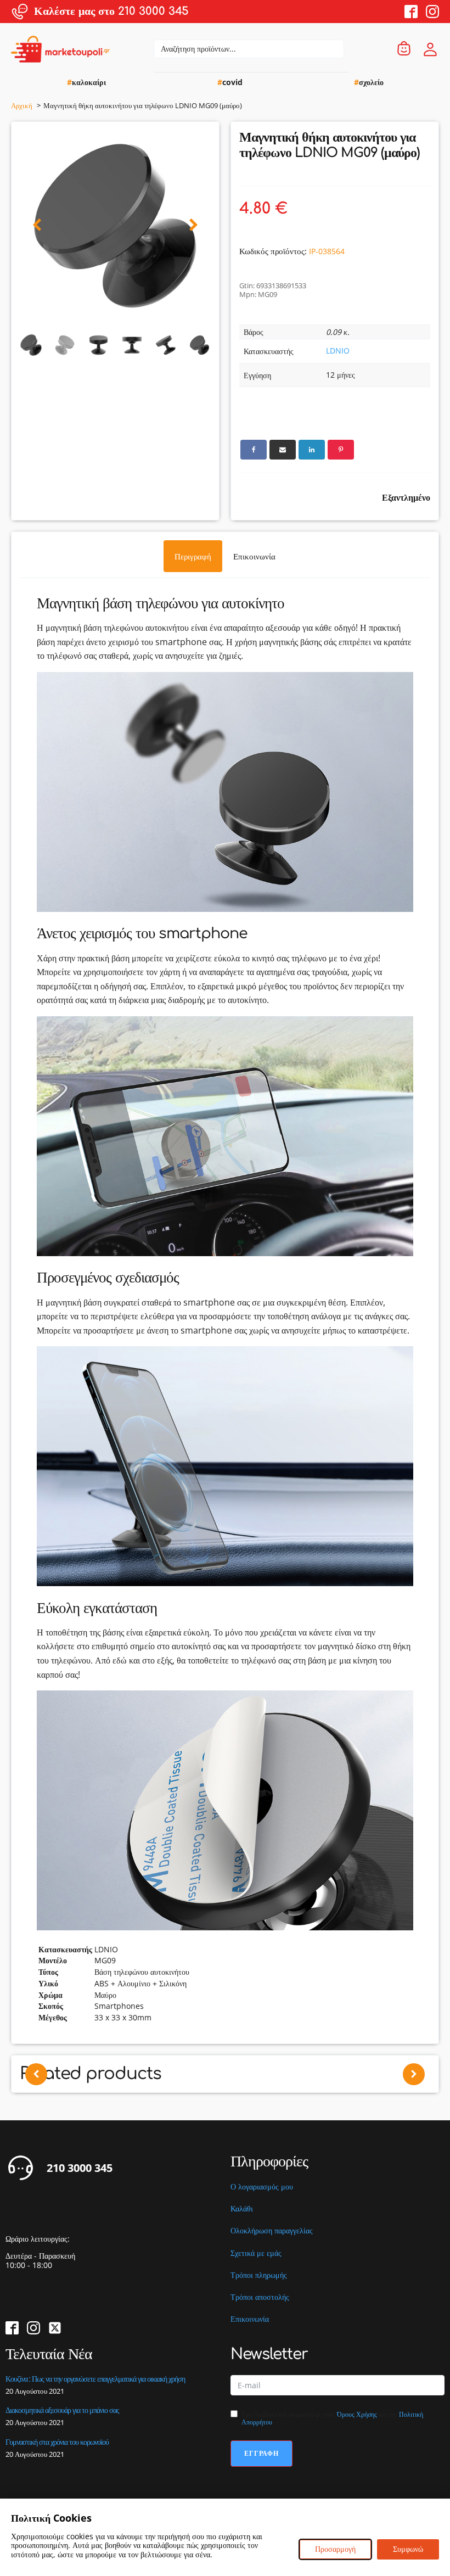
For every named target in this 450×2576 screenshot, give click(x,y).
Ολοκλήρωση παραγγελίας (272, 2231)
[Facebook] (254, 450)
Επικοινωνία (250, 2319)
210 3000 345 (80, 2168)
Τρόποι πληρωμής (259, 2275)
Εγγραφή (261, 2453)
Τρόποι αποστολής (260, 2297)
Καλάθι (242, 2209)
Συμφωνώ (408, 2549)
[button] (37, 225)
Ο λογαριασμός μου (262, 2187)
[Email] (283, 450)
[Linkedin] (312, 450)
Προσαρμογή (335, 2549)
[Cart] (404, 49)
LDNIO (338, 351)
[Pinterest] (341, 450)
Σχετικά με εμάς (256, 2253)
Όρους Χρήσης (357, 2414)
